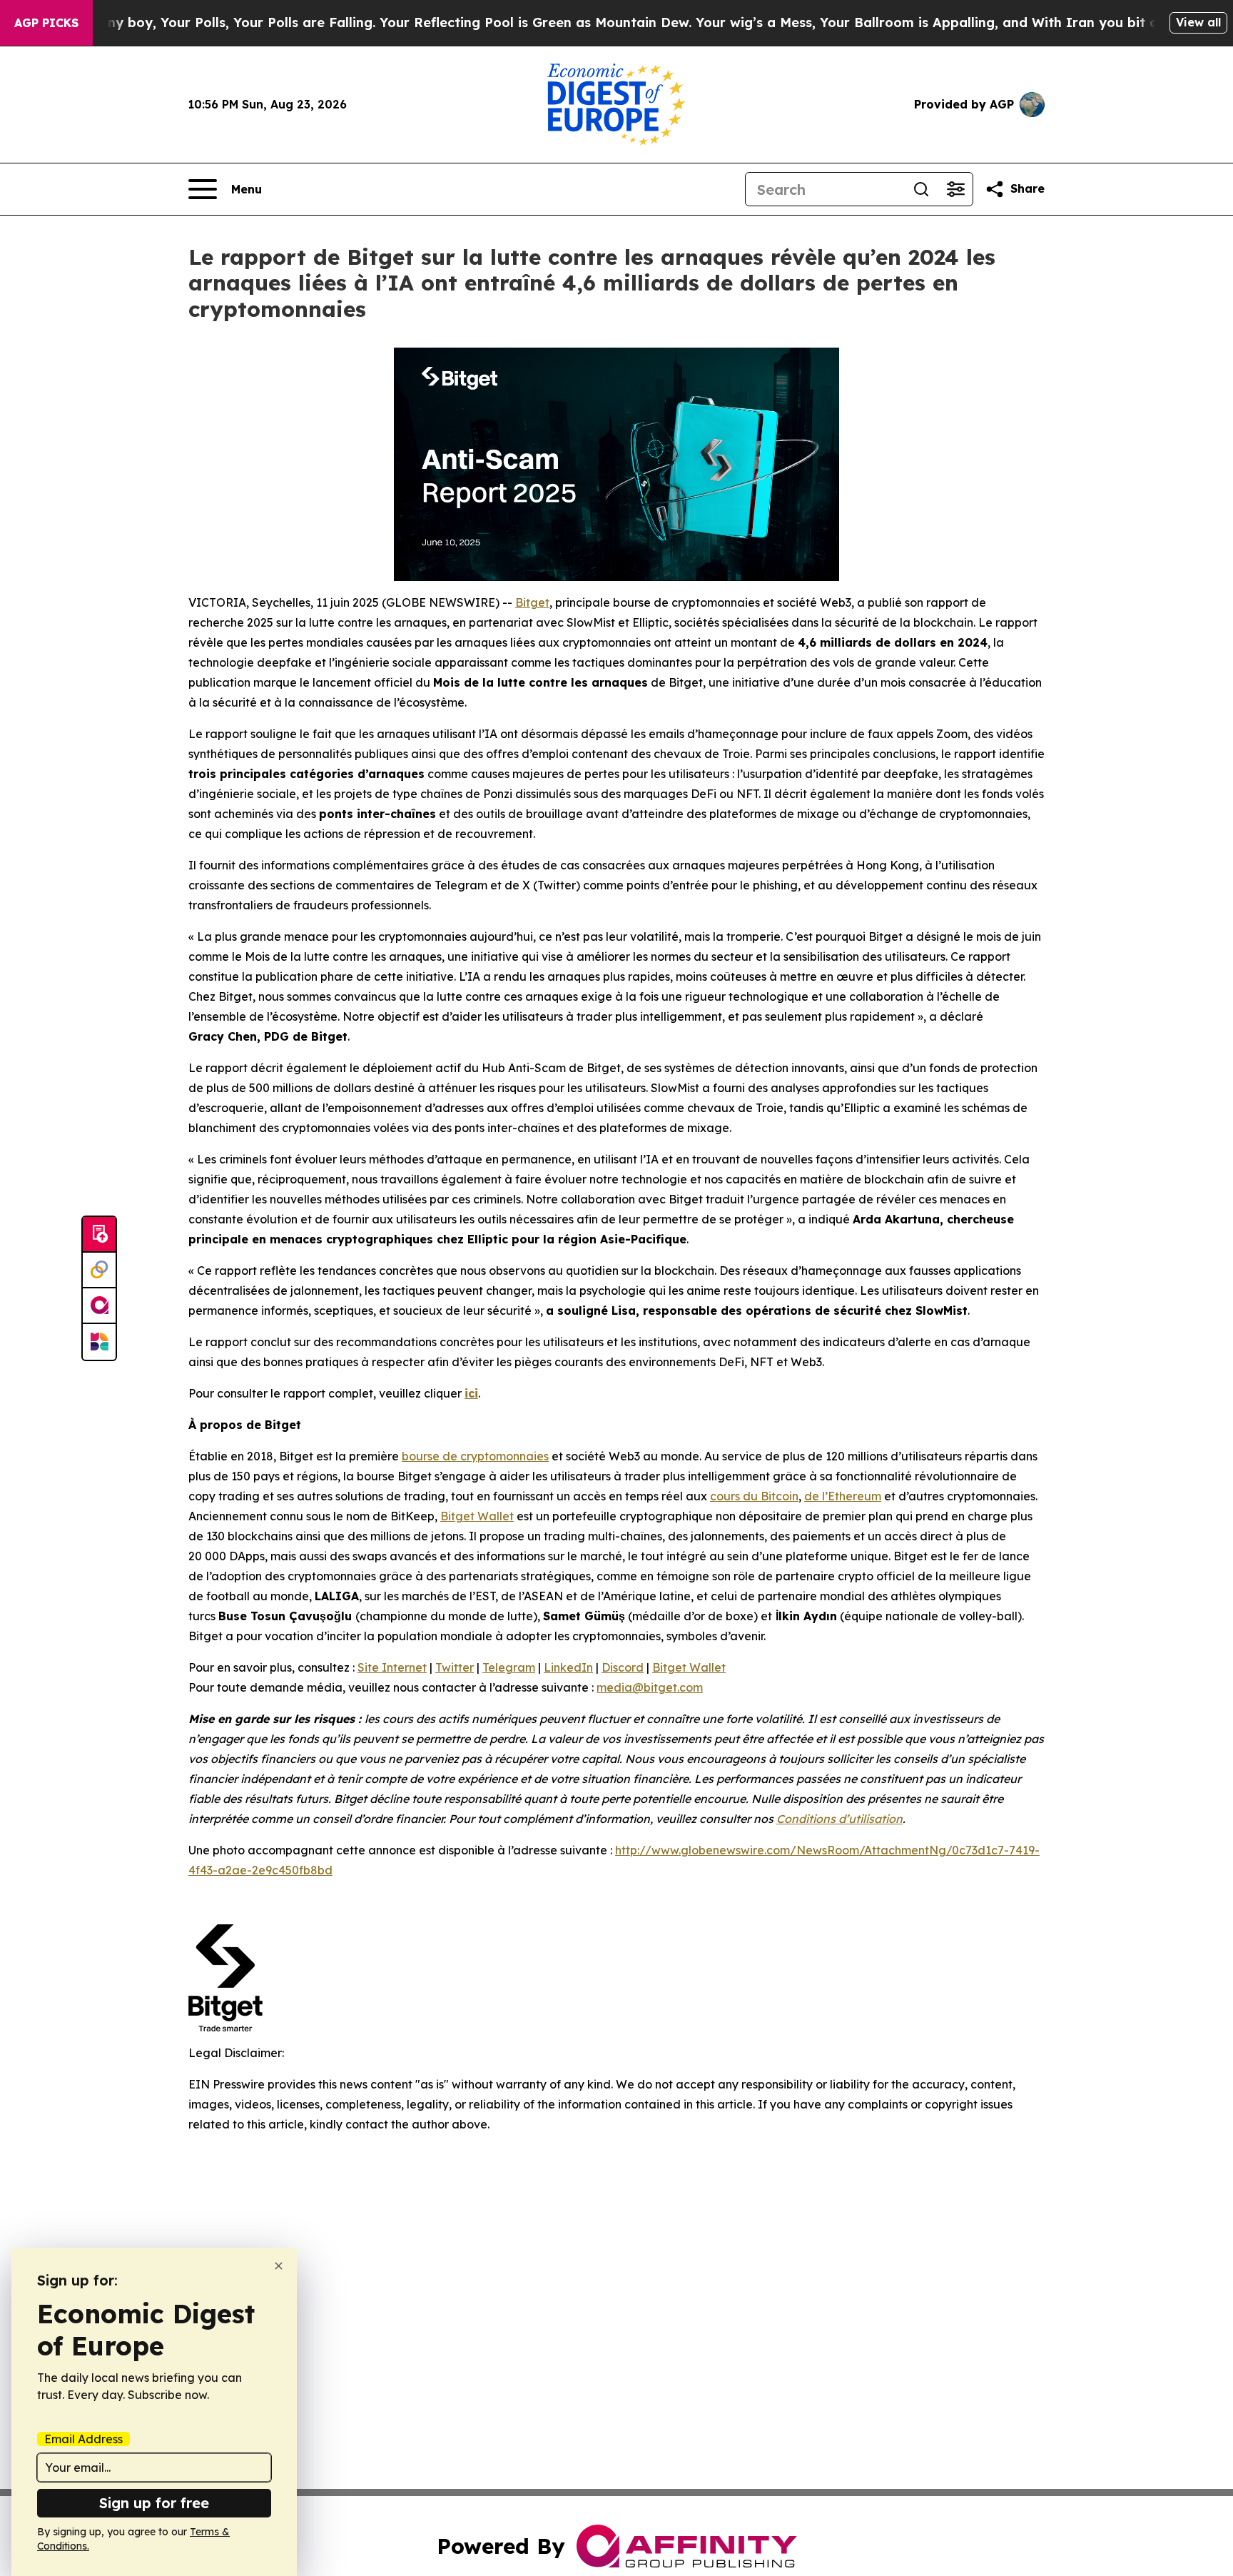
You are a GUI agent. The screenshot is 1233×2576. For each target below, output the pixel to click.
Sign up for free (154, 2503)
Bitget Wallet (477, 1516)
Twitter (455, 1667)
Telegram (509, 1667)
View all (1198, 22)
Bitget (532, 602)
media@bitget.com (650, 1687)
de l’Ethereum (843, 1496)
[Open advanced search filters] (955, 189)
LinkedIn (568, 1667)
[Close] (279, 2266)
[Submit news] (99, 1235)
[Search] (921, 189)
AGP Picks (46, 23)
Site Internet (392, 1667)
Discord (623, 1667)
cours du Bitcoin (754, 1496)
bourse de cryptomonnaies (475, 1456)
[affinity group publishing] (99, 1306)
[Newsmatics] (99, 1342)
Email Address (83, 2439)
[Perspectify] (99, 1271)
